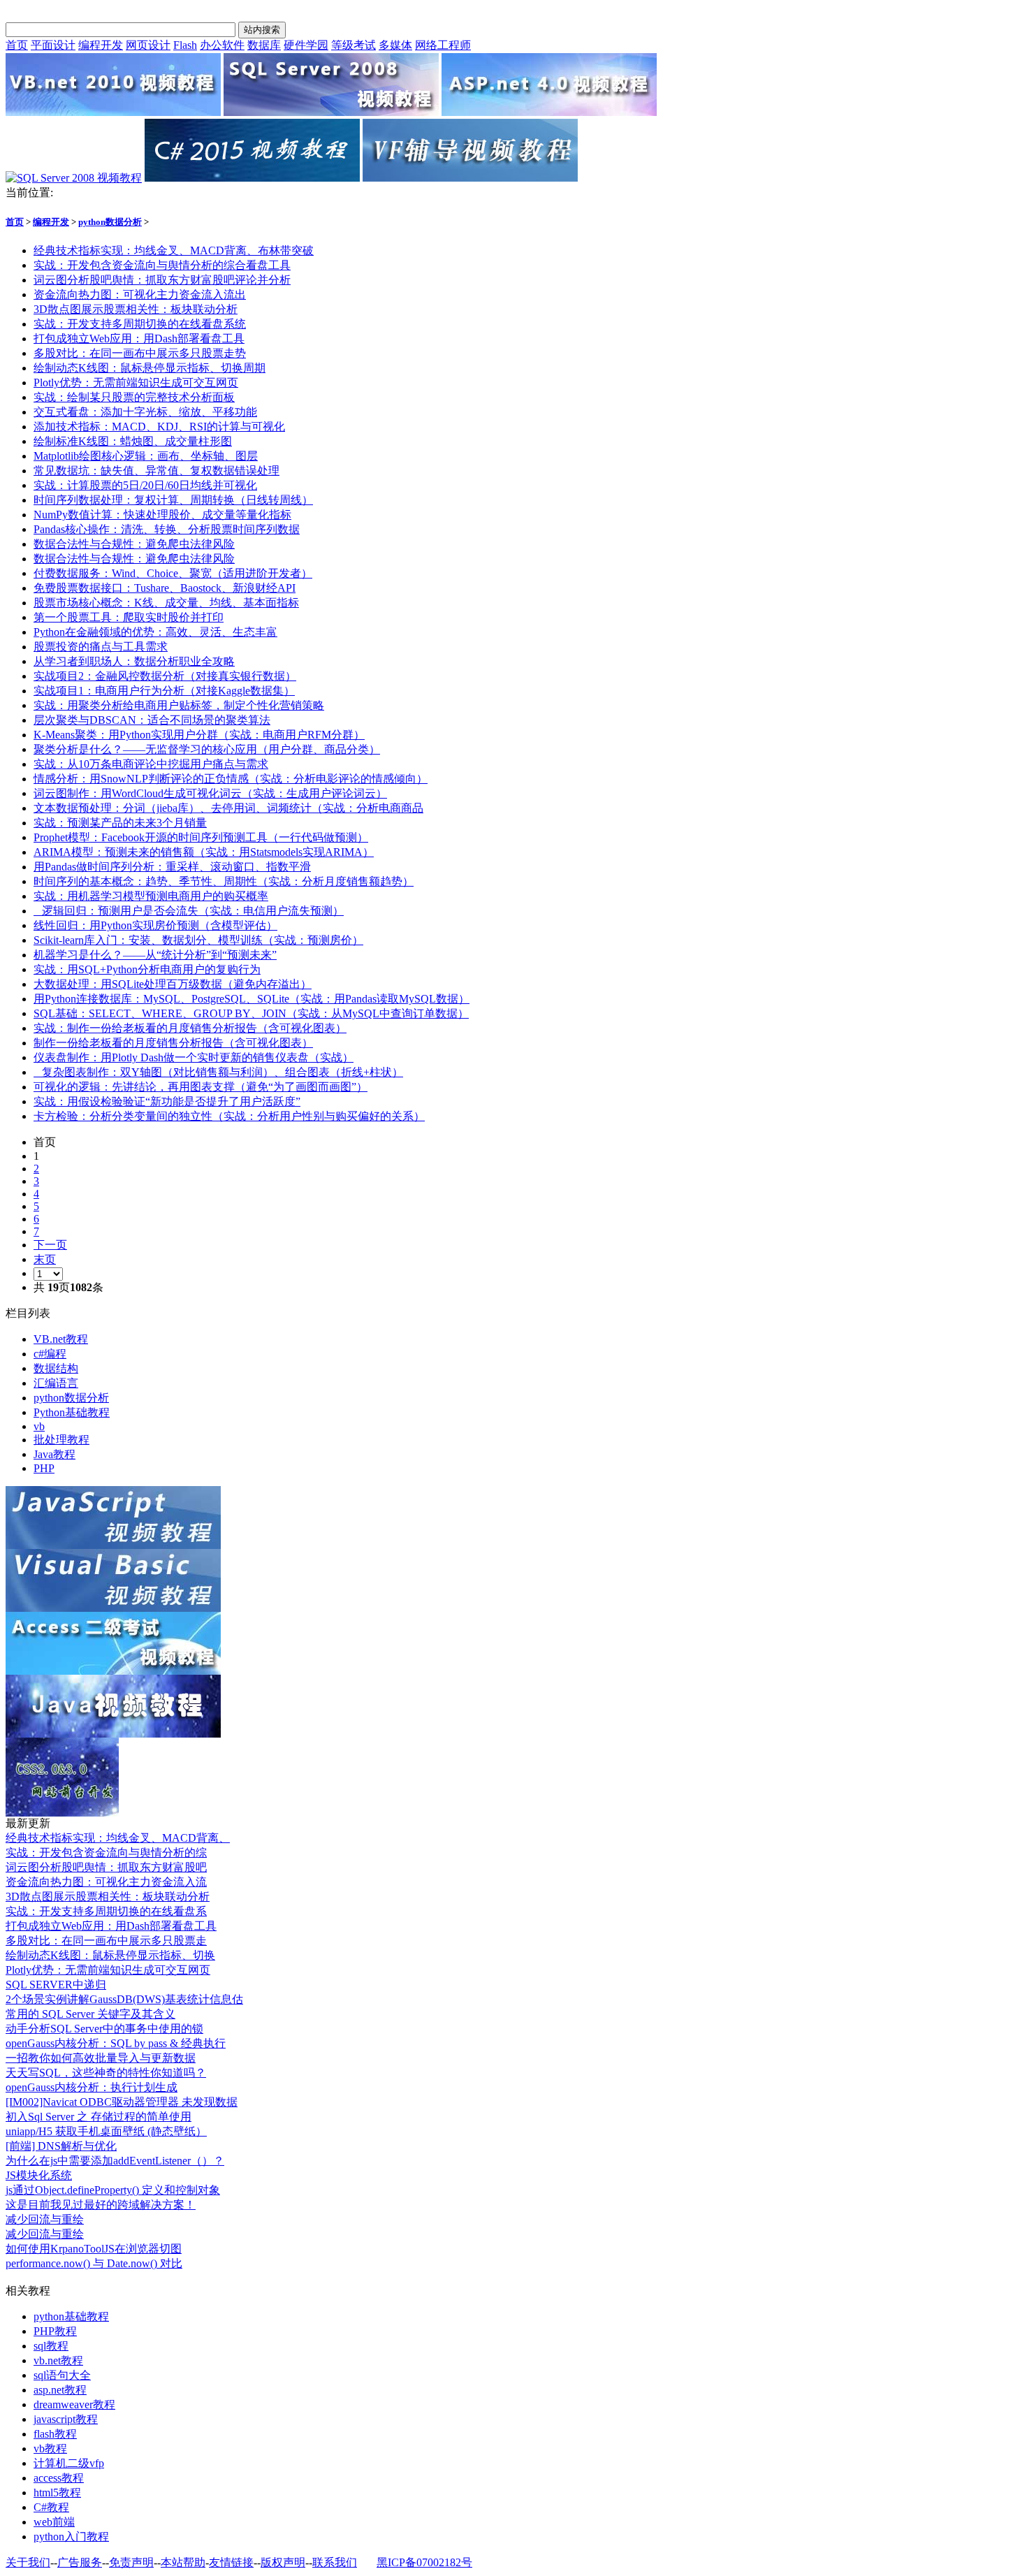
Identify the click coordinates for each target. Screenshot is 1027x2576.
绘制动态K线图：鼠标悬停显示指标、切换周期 (150, 368)
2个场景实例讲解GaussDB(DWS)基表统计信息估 (124, 1999)
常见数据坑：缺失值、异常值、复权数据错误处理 (156, 471)
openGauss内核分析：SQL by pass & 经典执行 (116, 2043)
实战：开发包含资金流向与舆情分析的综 (106, 1853)
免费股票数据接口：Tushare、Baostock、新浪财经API (165, 588)
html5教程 (57, 2493)
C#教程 (51, 2507)
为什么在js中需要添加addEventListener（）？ (115, 2161)
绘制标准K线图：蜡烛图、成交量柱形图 (133, 441)
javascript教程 (66, 2419)
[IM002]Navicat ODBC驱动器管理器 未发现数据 (122, 2102)
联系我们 (335, 2562)
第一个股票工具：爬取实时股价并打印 (129, 617)
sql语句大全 (62, 2375)
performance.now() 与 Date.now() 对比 (94, 2263)
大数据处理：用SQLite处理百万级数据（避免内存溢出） (173, 984)
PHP (44, 1468)
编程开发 (101, 45)
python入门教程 (71, 2537)
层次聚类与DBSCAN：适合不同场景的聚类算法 (152, 720)
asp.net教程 (60, 2390)
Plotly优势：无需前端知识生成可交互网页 (136, 383)
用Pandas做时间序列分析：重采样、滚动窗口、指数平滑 (172, 867)
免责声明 (131, 2562)
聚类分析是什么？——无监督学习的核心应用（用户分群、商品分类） (207, 749)
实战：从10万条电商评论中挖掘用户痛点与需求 (151, 764)
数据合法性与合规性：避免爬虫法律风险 (134, 544)
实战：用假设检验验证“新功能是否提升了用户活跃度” (167, 1101)
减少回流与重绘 (45, 2219)
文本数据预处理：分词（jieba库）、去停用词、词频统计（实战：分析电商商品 (228, 808)
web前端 (54, 2522)
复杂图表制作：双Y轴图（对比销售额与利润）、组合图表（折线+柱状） (218, 1072)
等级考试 (354, 45)
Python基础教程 (72, 1412)
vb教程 (50, 2448)
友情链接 (231, 2562)
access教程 (59, 2478)
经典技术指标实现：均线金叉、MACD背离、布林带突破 (174, 250)
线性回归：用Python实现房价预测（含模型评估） (155, 925)
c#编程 (50, 1354)
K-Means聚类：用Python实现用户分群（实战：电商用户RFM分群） (199, 735)
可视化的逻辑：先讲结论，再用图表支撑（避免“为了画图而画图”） (201, 1087)
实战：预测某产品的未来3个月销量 (120, 823)
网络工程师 (443, 45)
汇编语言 (56, 1383)
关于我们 (28, 2562)
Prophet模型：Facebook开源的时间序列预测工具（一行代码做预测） (201, 837)
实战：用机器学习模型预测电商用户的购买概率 (151, 896)
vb (39, 1426)
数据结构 (56, 1368)
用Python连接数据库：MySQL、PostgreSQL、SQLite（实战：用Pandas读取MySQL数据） (252, 999)
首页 (17, 45)
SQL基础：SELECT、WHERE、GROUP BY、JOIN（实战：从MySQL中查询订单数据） (251, 1013)
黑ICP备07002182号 (424, 2562)
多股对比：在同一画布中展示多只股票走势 (140, 353)
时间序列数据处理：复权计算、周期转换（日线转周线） (173, 500)
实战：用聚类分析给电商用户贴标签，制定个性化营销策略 (179, 705)
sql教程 (51, 2346)
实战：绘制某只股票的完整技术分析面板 (134, 397)
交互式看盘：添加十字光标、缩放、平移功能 (145, 412)
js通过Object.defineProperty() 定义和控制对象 (113, 2190)
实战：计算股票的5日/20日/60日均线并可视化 (145, 485)
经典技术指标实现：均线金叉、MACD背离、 (118, 1838)
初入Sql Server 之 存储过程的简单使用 (99, 2117)
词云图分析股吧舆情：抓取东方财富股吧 (106, 1867)
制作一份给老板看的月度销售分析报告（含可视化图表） (173, 1043)
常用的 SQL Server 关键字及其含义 (90, 2014)
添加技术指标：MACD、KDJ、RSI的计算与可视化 (159, 427)
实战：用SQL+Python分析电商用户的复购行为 (147, 969)
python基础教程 (71, 2316)
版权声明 (283, 2562)
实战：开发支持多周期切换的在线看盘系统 (140, 324)
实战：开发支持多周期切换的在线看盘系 (106, 1911)
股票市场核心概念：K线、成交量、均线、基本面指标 (166, 603)
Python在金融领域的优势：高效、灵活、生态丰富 (155, 632)
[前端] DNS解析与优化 (61, 2146)
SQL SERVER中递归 (56, 1985)
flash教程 (55, 2434)
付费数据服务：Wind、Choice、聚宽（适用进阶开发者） (173, 573)
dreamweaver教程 (74, 2404)
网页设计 (148, 45)
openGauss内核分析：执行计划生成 (92, 2087)
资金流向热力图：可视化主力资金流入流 (106, 1882)
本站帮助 (183, 2562)
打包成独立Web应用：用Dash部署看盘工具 (139, 339)
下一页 (50, 1245)
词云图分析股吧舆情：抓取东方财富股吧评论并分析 (162, 280)
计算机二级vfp (69, 2463)
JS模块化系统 (39, 2175)
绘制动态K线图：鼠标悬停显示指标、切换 (110, 1955)
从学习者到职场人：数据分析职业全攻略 (134, 661)
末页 (45, 1259)
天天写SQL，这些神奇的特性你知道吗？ (106, 2073)
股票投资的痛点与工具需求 (101, 647)
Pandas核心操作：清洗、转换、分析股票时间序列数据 (167, 529)
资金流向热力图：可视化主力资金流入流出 (140, 294)
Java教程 (54, 1454)
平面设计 (53, 45)
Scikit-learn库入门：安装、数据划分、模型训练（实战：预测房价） (198, 940)
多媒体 (395, 45)
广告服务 (80, 2562)
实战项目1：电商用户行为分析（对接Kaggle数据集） (164, 691)
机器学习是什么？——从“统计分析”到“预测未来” (155, 955)
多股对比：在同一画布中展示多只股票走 (106, 1941)
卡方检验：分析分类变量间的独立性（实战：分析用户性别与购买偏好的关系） (229, 1116)
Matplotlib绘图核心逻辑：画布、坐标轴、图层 (146, 456)
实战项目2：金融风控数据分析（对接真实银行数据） (165, 676)
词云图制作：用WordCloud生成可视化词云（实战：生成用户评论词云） (210, 793)
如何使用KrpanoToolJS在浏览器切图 (94, 2249)
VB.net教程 (61, 1339)
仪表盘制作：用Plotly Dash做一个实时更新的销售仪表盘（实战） (194, 1057)
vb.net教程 (58, 2360)
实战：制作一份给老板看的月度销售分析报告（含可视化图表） (190, 1028)
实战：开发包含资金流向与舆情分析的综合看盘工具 (162, 265)
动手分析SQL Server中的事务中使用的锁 (104, 2029)
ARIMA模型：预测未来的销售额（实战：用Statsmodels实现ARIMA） (204, 852)
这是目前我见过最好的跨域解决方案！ (101, 2205)
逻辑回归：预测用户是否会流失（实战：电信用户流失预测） (189, 911)
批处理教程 (61, 1440)
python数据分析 (110, 222)
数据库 (264, 45)
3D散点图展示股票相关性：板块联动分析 (136, 309)
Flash (185, 45)
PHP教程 (55, 2331)
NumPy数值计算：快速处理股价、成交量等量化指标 (162, 515)
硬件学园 (306, 45)
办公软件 (222, 45)
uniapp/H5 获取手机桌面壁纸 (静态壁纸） (106, 2131)
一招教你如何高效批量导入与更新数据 (101, 2058)
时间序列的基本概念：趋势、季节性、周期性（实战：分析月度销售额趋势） (224, 881)
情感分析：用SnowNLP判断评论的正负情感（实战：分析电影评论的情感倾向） (231, 779)
